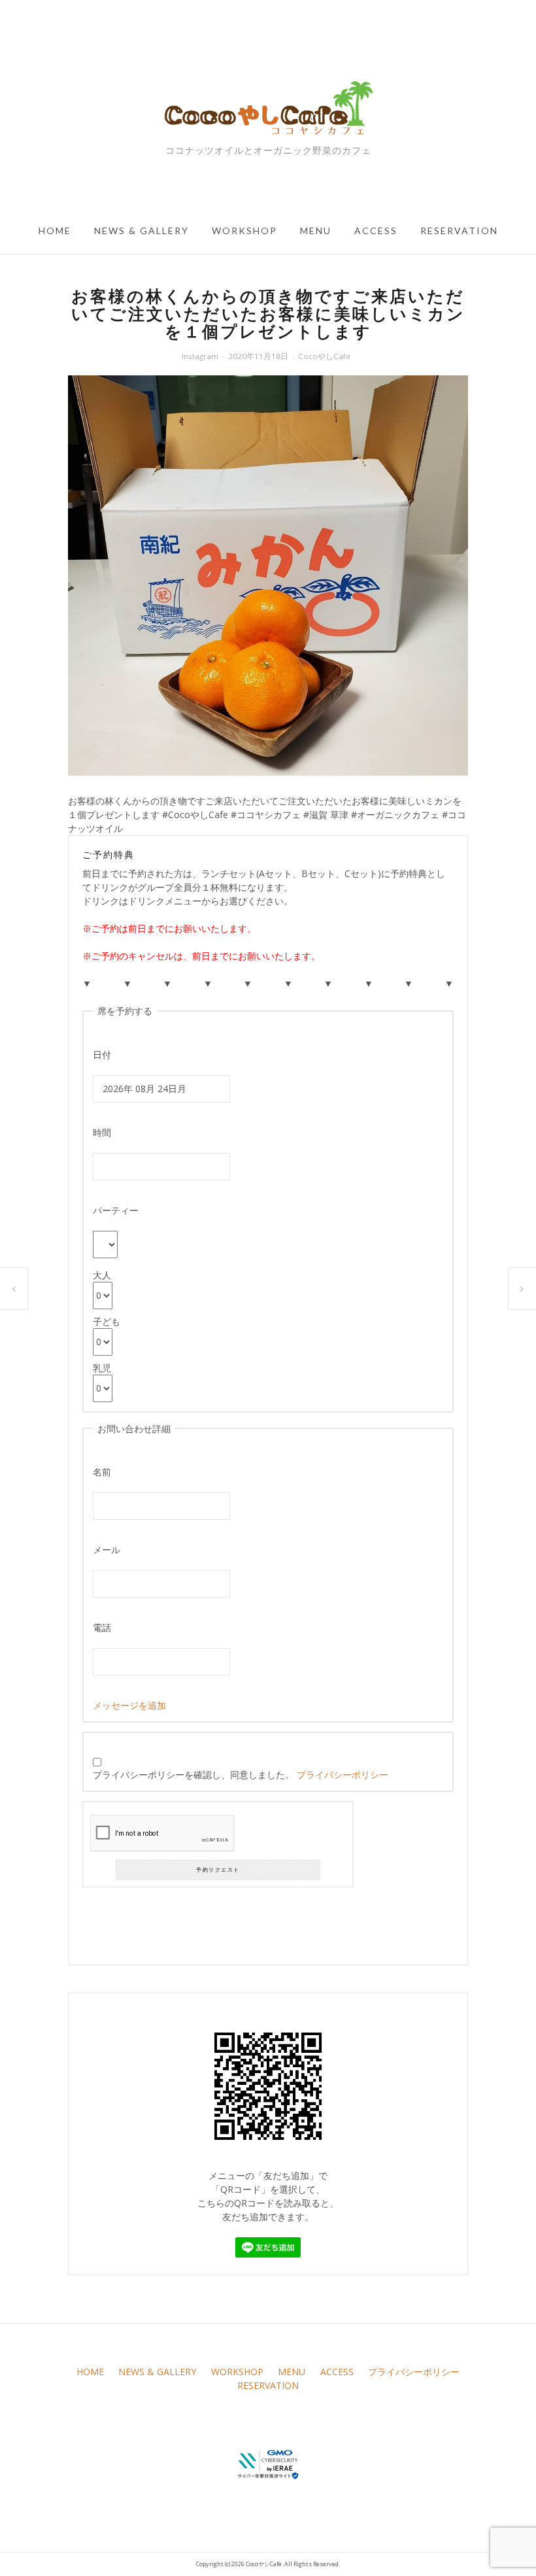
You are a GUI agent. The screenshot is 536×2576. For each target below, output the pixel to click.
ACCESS (376, 231)
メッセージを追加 (129, 1705)
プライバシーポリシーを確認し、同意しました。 (241, 1775)
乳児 (102, 1368)
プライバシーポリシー (343, 1775)
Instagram (200, 356)
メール (107, 1550)
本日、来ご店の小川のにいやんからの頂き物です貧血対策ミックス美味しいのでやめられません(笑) (14, 1289)
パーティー (116, 1210)
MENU (316, 231)
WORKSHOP (244, 231)
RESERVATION (459, 231)
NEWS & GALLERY (142, 231)
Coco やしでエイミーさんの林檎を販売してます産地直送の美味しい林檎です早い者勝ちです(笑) (522, 1289)
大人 (102, 1275)
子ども (107, 1321)
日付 (102, 1055)
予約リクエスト (218, 1869)
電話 (102, 1627)
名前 (102, 1472)
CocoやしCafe (324, 356)
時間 (102, 1132)
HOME (55, 231)
